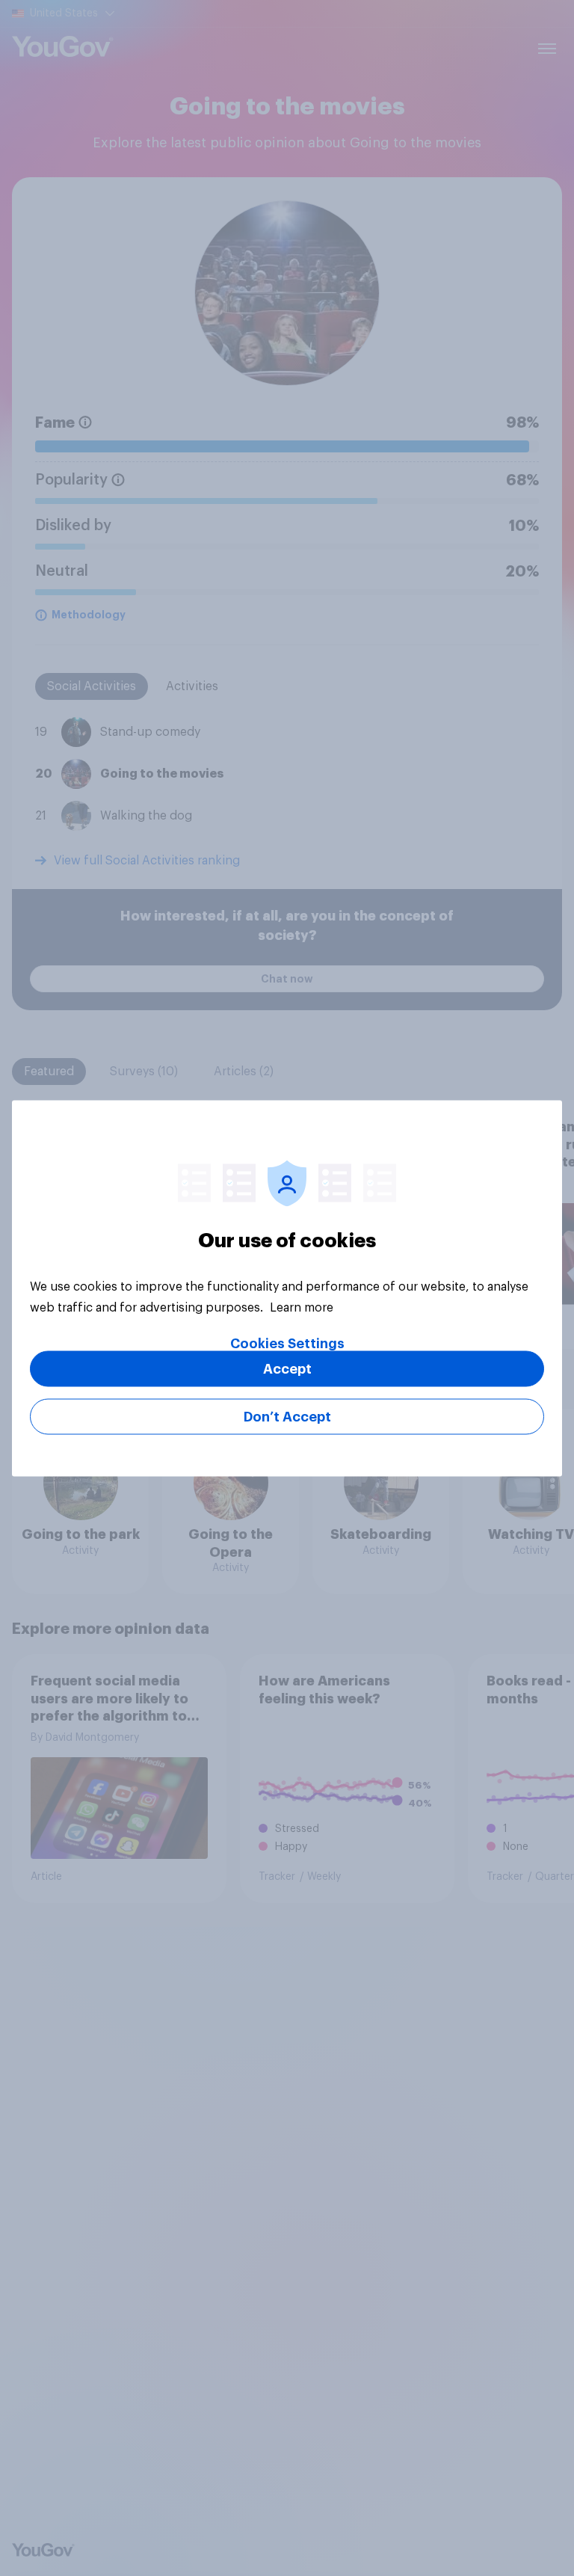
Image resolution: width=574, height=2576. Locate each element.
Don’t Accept (287, 1416)
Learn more (302, 1307)
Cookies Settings (287, 1343)
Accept (287, 1368)
